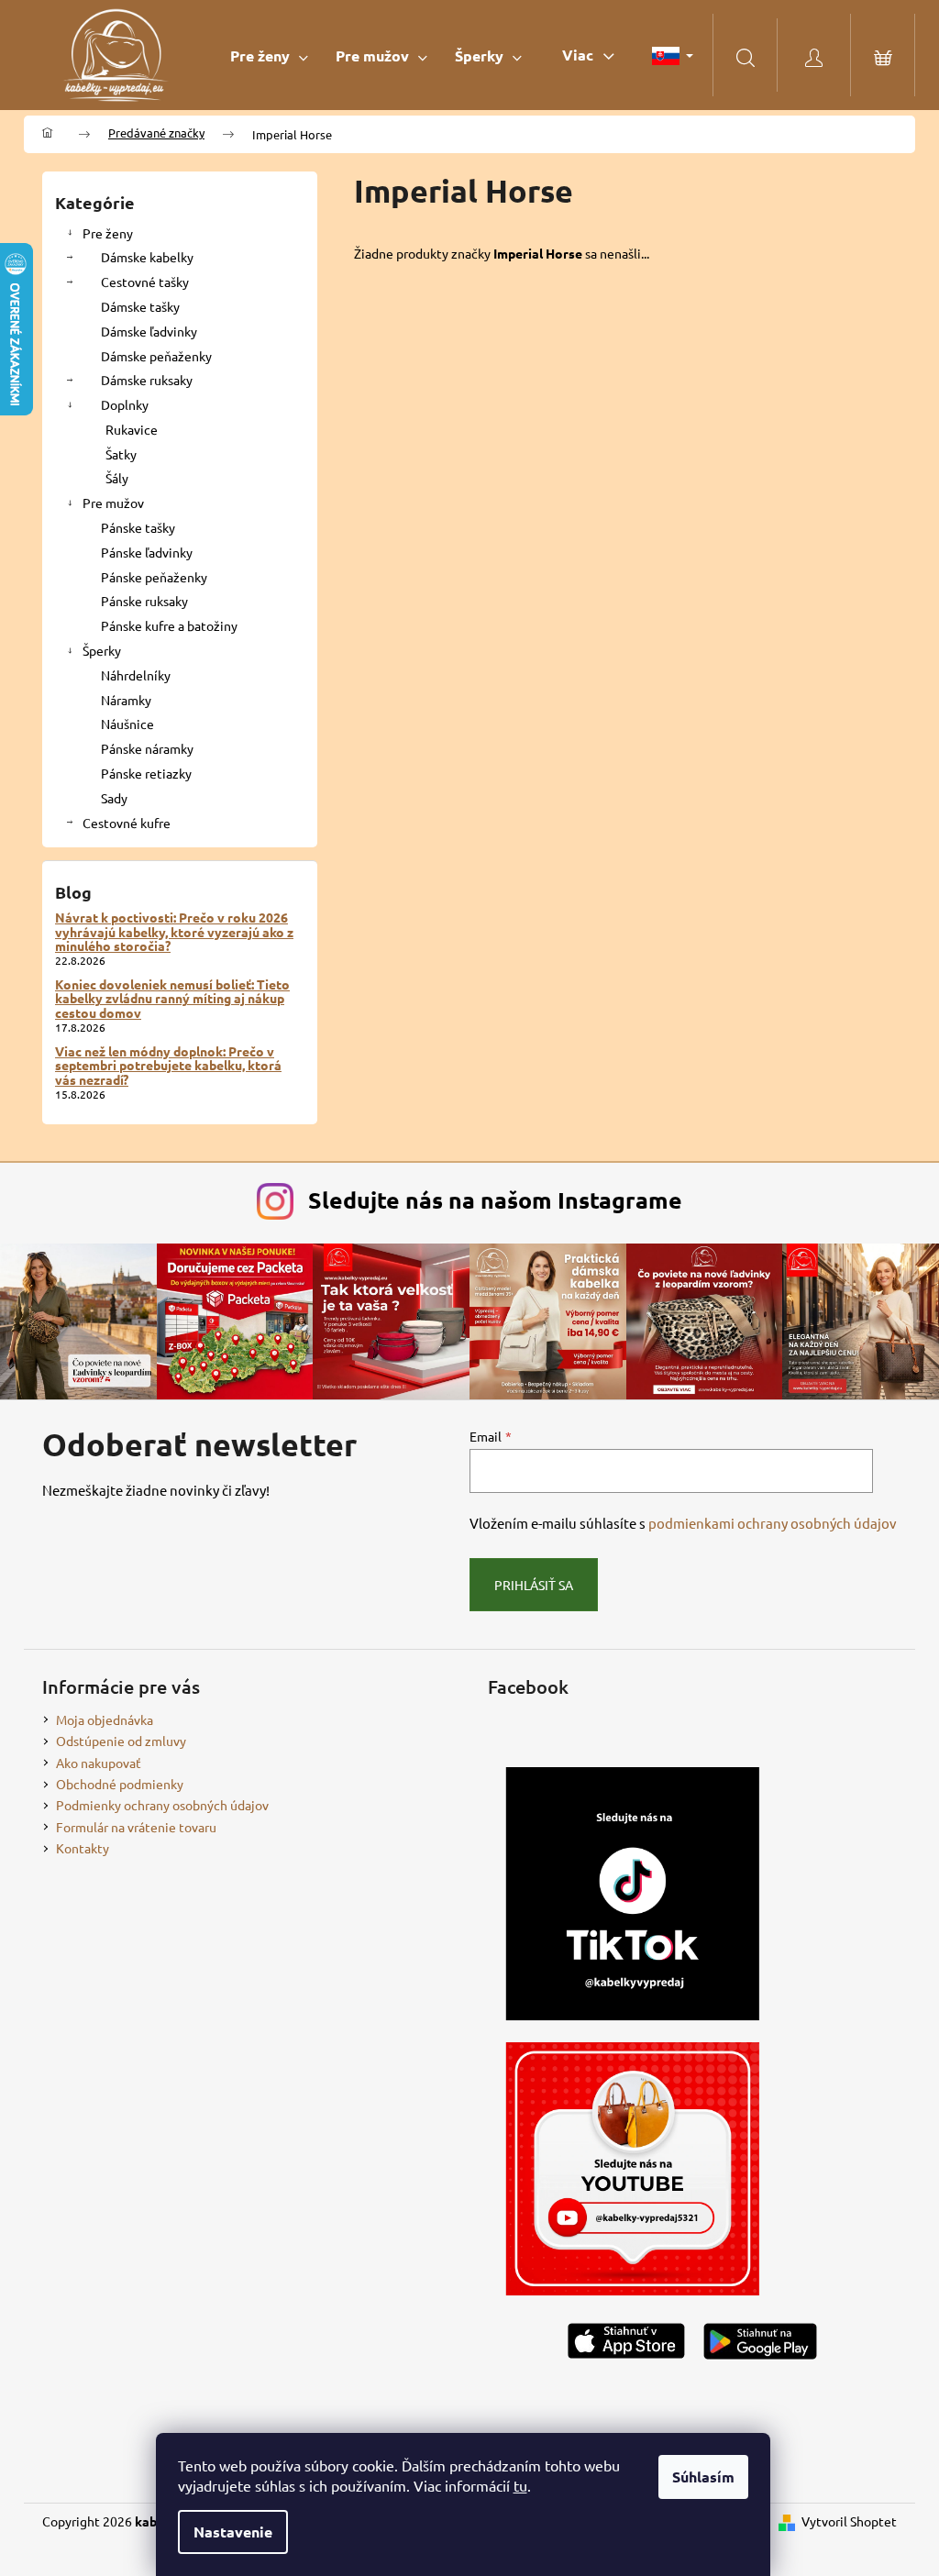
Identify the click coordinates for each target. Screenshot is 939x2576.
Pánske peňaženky (154, 577)
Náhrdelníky (136, 675)
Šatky (121, 454)
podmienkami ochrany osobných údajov (773, 1523)
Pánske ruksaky (144, 601)
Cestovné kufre (127, 823)
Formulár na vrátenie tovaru (136, 1827)
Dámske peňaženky (156, 356)
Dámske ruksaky (147, 380)
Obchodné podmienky (120, 1784)
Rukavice (132, 429)
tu (520, 2485)
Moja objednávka (105, 1719)
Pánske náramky (147, 748)
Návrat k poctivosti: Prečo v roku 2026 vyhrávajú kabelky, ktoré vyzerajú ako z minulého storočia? (174, 932)
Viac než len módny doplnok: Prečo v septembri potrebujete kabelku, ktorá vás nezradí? (168, 1066)
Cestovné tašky (145, 282)
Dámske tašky (140, 306)
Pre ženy (108, 233)
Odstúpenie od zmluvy (121, 1741)
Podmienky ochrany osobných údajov (162, 1805)
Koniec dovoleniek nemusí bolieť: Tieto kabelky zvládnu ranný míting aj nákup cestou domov (172, 999)
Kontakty (83, 1848)
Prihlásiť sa (534, 1585)
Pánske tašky (138, 527)
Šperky (102, 650)
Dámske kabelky (147, 257)
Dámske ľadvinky (149, 331)
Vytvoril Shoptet (849, 2521)
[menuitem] (269, 55)
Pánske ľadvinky (147, 552)
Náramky (126, 700)
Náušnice (127, 724)
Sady (114, 798)
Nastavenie (233, 2532)
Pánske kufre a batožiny (169, 625)
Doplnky (125, 404)
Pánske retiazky (146, 773)
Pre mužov (113, 503)
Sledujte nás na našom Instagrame (495, 1200)
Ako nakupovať (99, 1763)
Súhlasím (703, 2476)
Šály (117, 478)
